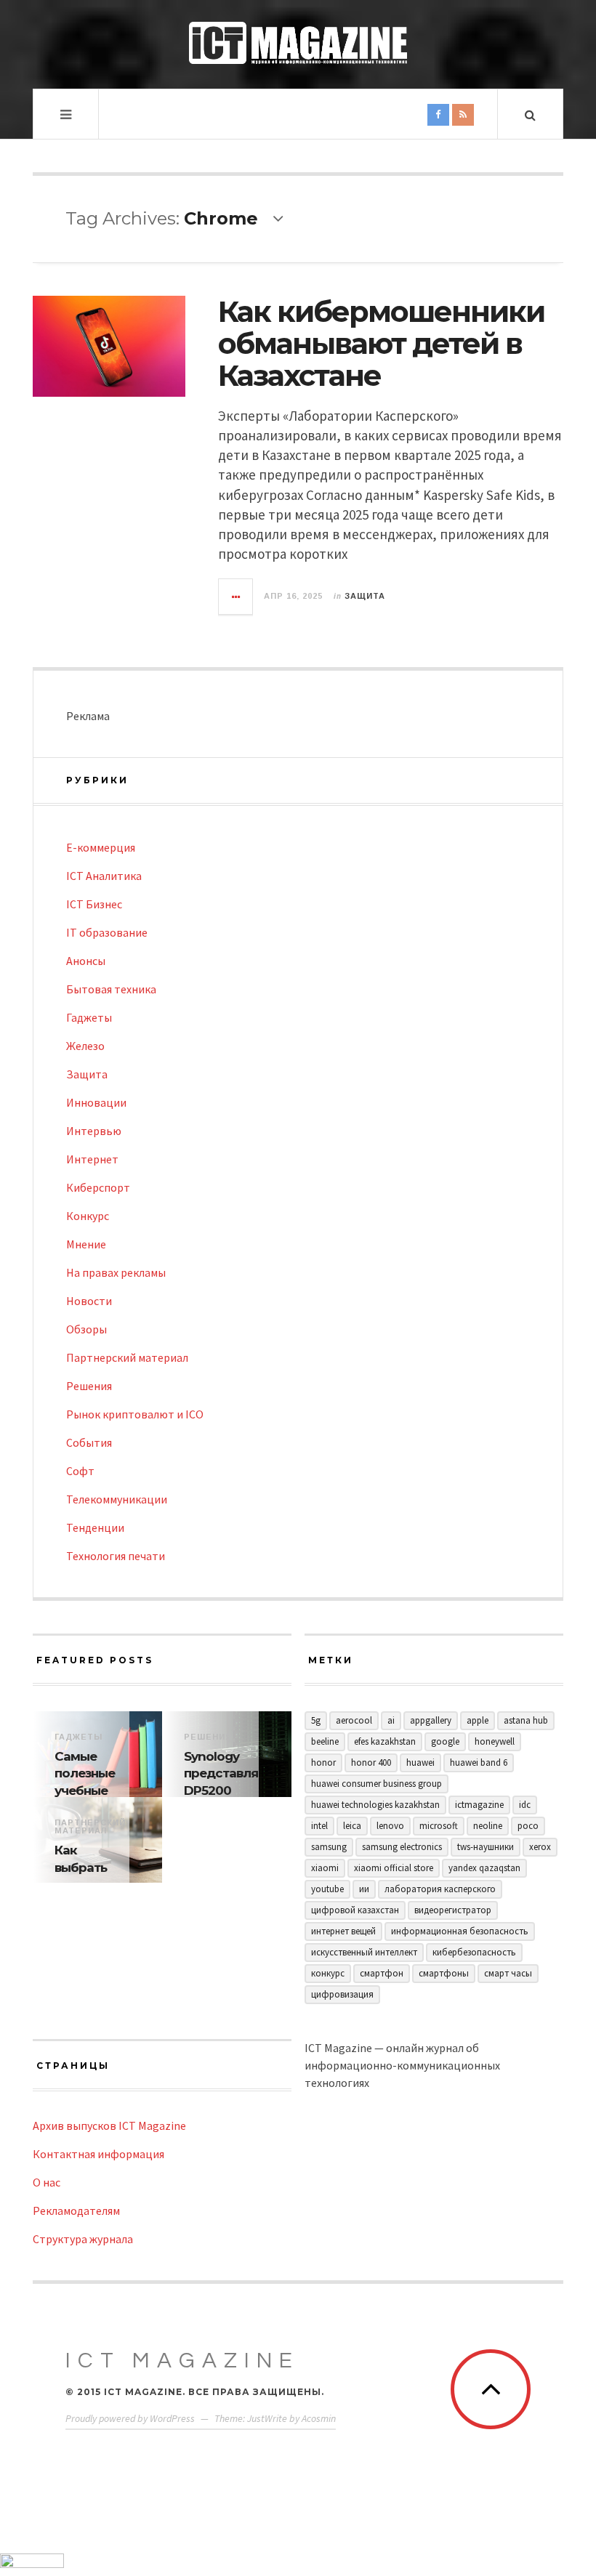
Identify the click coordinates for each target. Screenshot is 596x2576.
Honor (323, 1763)
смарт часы (508, 1973)
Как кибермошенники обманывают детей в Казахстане (381, 343)
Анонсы (86, 961)
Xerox (540, 1847)
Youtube (327, 1889)
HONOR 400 (371, 1763)
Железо (85, 1046)
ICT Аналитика (104, 876)
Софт (80, 1471)
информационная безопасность (460, 1931)
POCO (528, 1826)
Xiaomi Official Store (394, 1868)
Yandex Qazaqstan (484, 1868)
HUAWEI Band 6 (479, 1763)
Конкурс (88, 1216)
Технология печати (116, 1556)
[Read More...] (236, 597)
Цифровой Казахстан (355, 1910)
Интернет (92, 1159)
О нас (47, 2182)
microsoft (439, 1826)
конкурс (328, 1973)
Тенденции (95, 1527)
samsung (329, 1847)
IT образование (107, 932)
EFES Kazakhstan (385, 1741)
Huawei (420, 1763)
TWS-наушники (486, 1847)
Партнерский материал (127, 1357)
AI (391, 1720)
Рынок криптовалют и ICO (135, 1414)
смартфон (382, 1973)
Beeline (325, 1741)
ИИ (364, 1889)
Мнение (86, 1244)
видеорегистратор (453, 1910)
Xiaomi (325, 1868)
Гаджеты (89, 1017)
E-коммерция (101, 847)
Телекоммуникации (117, 1499)
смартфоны (444, 1973)
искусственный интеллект (364, 1952)
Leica (352, 1826)
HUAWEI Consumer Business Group (376, 1784)
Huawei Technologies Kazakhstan (375, 1805)
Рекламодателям (76, 2210)
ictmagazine (479, 1805)
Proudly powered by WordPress (130, 2418)
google (445, 1741)
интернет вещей (343, 1931)
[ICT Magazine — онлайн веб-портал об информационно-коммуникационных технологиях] (298, 43)
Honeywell (495, 1741)
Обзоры (86, 1329)
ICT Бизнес (94, 904)
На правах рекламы (116, 1272)
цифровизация (342, 1994)
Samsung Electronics (402, 1847)
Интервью (94, 1131)
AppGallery (431, 1720)
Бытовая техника (111, 989)
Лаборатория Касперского (440, 1889)
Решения (89, 1386)
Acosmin (319, 2418)
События (89, 1442)
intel (319, 1826)
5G (316, 1720)
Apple (478, 1720)
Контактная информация (98, 2154)
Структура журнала (83, 2239)
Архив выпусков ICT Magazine (109, 2125)
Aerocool (354, 1720)
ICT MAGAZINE (182, 2361)
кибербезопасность (474, 1952)
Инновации (96, 1102)
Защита (365, 596)
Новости (89, 1301)
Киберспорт (98, 1187)
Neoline (488, 1826)
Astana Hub (526, 1720)
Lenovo (390, 1826)
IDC (525, 1805)
